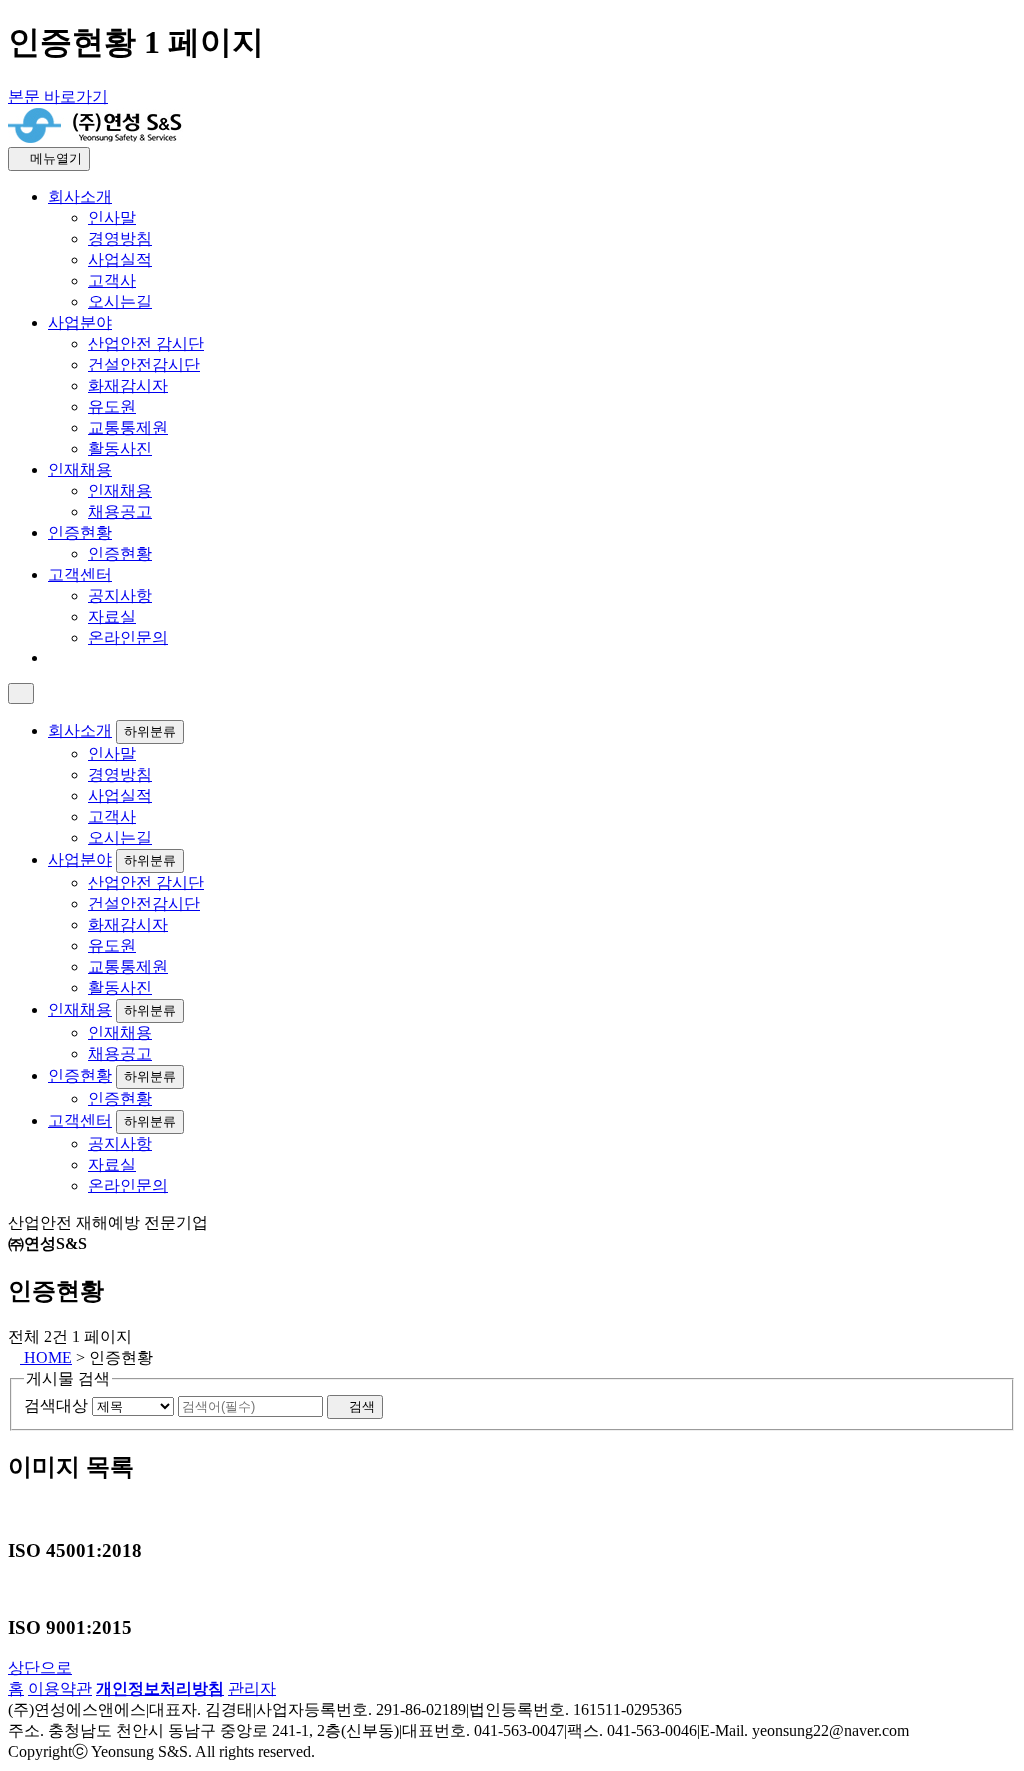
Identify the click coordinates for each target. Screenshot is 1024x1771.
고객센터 (80, 574)
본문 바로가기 (58, 96)
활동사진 (120, 448)
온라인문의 (128, 637)
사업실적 (120, 259)
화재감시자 (128, 385)
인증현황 (80, 532)
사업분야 (80, 322)
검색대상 (56, 1405)
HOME (46, 1357)
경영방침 (120, 238)
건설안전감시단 (144, 364)
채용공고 (120, 511)
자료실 (112, 616)
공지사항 (120, 595)
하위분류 (150, 731)
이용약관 (60, 1688)
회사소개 (80, 196)
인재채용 (80, 469)
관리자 (252, 1688)
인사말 (112, 217)
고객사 (112, 280)
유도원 (112, 406)
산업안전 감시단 (146, 343)
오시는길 (120, 301)
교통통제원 (128, 427)
